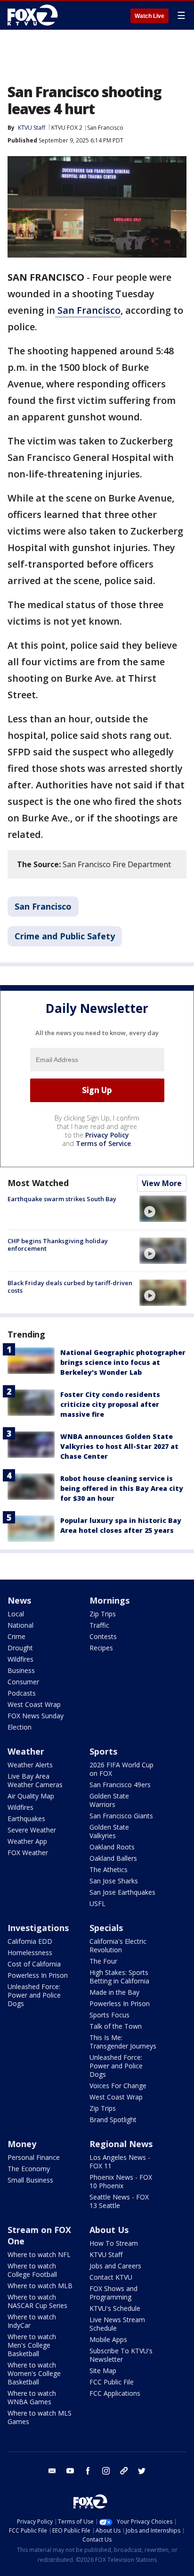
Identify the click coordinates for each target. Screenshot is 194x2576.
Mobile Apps (108, 2339)
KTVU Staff (32, 128)
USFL (97, 1903)
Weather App (27, 1841)
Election (20, 1727)
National (20, 1625)
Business (21, 1670)
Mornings (109, 1600)
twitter (142, 2471)
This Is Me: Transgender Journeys (123, 2042)
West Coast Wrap (34, 1704)
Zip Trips (103, 1614)
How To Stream (114, 2243)
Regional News (121, 2144)
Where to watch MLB (40, 2286)
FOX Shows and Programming (113, 2293)
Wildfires (20, 1659)
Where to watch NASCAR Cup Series (37, 2301)
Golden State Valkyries (109, 1831)
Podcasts (22, 1693)
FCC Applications (115, 2393)
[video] (163, 1209)
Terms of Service (103, 1143)
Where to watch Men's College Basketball (32, 2345)
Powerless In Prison (38, 1975)
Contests (103, 1636)
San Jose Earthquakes (122, 1892)
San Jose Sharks (114, 1881)
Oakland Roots (112, 1847)
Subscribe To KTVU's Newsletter (121, 2355)
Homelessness (30, 1953)
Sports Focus (109, 2015)
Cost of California (34, 1964)
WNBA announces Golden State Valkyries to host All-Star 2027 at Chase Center (119, 1446)
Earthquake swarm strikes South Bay (62, 1199)
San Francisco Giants (121, 1816)
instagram (106, 2471)
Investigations (38, 1928)
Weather (26, 1751)
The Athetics (109, 1869)
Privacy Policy (107, 1135)
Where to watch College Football (32, 2270)
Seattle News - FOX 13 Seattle (119, 2201)
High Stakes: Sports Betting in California (119, 1977)
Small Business (30, 2180)
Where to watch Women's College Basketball (34, 2373)
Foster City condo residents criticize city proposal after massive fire (110, 1404)
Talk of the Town (116, 2026)
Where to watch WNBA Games (32, 2397)
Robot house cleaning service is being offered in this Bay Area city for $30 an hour (122, 1488)
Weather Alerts (30, 1765)
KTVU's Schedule (115, 2308)
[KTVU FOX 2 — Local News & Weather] (35, 15)
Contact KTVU (111, 2277)
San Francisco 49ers (120, 1785)
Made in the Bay (114, 1992)
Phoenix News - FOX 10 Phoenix (121, 2181)
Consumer (23, 1682)
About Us (109, 2230)
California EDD (30, 1941)
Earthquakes (26, 1819)
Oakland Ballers (113, 1858)
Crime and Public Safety (65, 936)
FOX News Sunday (36, 1716)
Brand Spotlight (113, 2120)
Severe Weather (32, 1830)
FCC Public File (112, 2382)
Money (22, 2144)
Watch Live (150, 16)
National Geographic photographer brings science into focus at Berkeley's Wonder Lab (123, 1362)
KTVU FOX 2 (67, 128)
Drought (20, 1648)
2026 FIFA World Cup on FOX (121, 1769)
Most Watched (38, 1183)
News (19, 1600)
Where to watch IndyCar (32, 2321)
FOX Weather (28, 1853)
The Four (103, 1961)
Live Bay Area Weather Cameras (35, 1780)
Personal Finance (34, 2157)
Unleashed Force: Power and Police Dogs (34, 1995)
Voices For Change (118, 2086)
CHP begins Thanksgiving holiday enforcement (58, 1245)
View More (162, 1183)
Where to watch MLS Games (40, 2417)
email (52, 2471)
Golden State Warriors (109, 1800)
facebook (88, 2471)
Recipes (101, 1648)
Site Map (103, 2371)
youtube (70, 2471)
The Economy (29, 2169)
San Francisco (105, 128)
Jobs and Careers (115, 2266)
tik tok (124, 2471)
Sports (103, 1751)
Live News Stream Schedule (117, 2324)
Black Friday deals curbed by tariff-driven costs (70, 1287)
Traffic (99, 1625)
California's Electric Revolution (118, 1945)
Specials (106, 1928)
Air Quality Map (31, 1796)
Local (16, 1614)
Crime (16, 1636)
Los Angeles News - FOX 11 (120, 2162)
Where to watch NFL (39, 2254)
